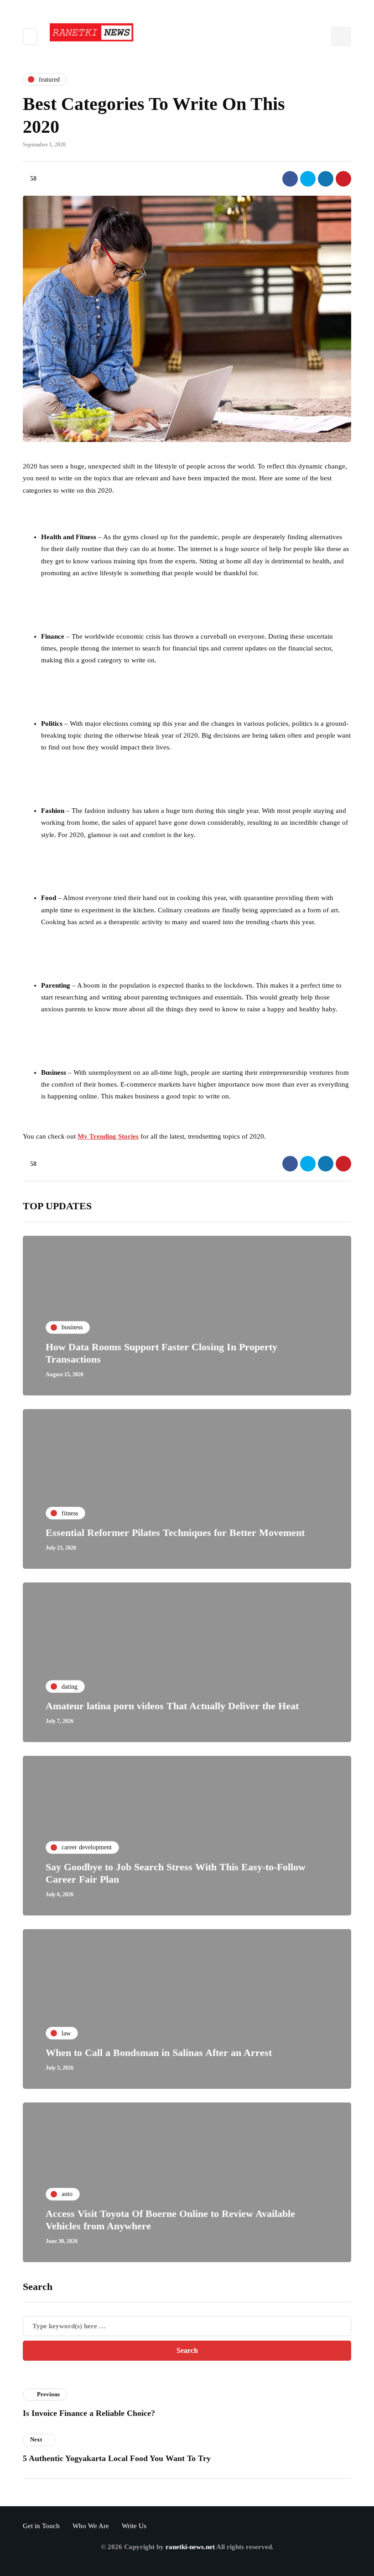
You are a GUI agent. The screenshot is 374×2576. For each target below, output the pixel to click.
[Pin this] (343, 179)
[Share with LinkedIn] (326, 179)
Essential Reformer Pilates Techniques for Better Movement (175, 1533)
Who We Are (91, 2526)
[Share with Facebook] (290, 179)
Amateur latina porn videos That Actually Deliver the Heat (172, 1706)
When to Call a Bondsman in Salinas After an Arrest (159, 2053)
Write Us (134, 2526)
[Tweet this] (308, 179)
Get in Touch (41, 2526)
